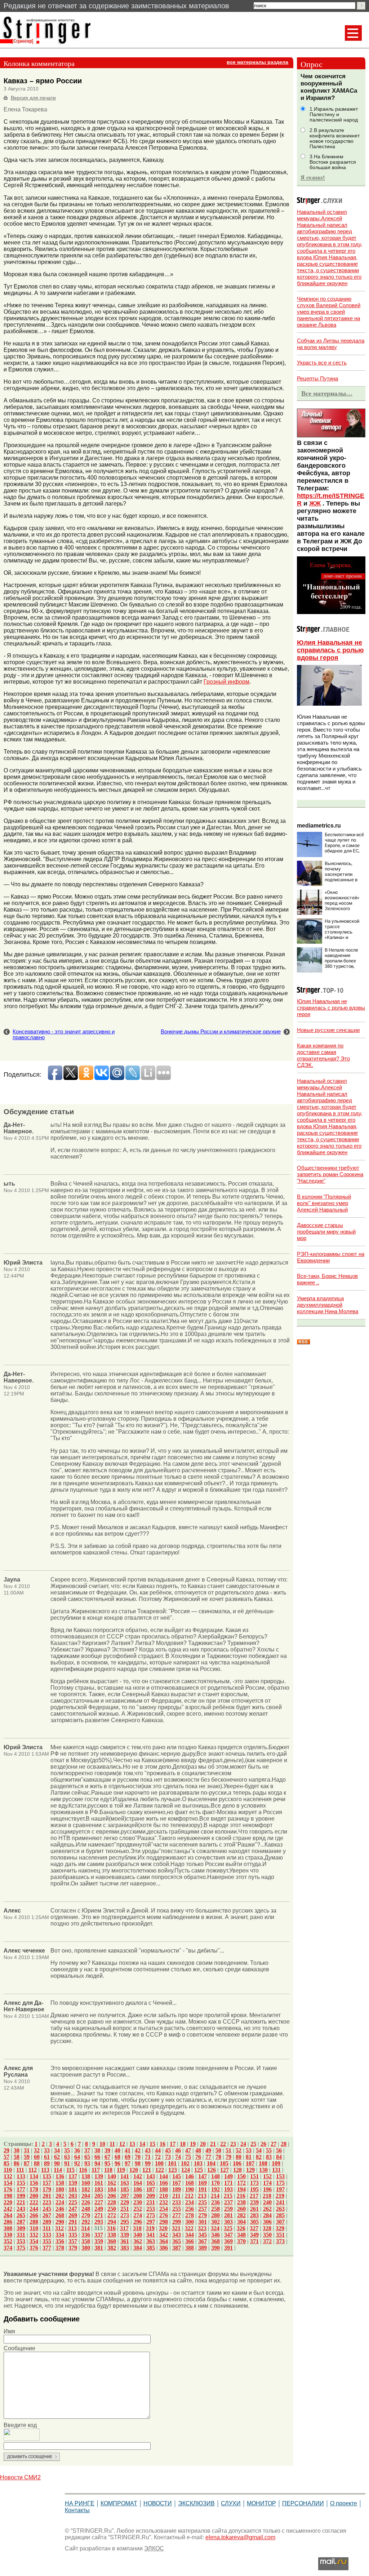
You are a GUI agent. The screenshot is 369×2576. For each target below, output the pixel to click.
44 (158, 2150)
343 (177, 2235)
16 (163, 2144)
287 (21, 2222)
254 (164, 2209)
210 (164, 2196)
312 (59, 2228)
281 (228, 2215)
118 (108, 2170)
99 (148, 2163)
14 (142, 2144)
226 (86, 2202)
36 (77, 2150)
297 (151, 2222)
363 (151, 2241)
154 (8, 2183)
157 (47, 2183)
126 (212, 2170)
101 (172, 2163)
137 (73, 2176)
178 (34, 2189)
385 (151, 2248)
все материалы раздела (257, 62)
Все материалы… (327, 393)
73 (168, 2157)
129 (250, 2170)
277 (177, 2215)
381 (99, 2248)
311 (47, 2228)
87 (27, 2163)
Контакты (77, 2510)
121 (147, 2170)
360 (112, 2241)
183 (99, 2189)
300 (190, 2222)
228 (112, 2202)
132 (8, 2176)
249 (99, 2209)
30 (17, 2150)
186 (138, 2189)
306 (267, 2222)
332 (34, 2235)
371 (254, 2241)
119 (121, 2170)
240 (267, 2202)
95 (107, 2163)
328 (267, 2228)
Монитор (261, 2503)
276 (164, 2215)
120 (134, 2170)
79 (228, 2157)
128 (237, 2170)
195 (254, 2189)
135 (47, 2176)
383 (125, 2248)
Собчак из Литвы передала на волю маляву (331, 344)
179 (47, 2189)
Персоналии (303, 2503)
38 (97, 2150)
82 (259, 2157)
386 (164, 2248)
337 (99, 2235)
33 (47, 2150)
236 (215, 2202)
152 (267, 2176)
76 (198, 2157)
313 (72, 2228)
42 (138, 2150)
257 (203, 2209)
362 (138, 2241)
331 (21, 2235)
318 (137, 2228)
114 (58, 2170)
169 (203, 2183)
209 (151, 2196)
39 (107, 2150)
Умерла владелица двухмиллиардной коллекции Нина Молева (328, 1305)
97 (128, 2163)
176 (8, 2189)
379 (73, 2248)
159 (73, 2183)
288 (34, 2222)
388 (190, 2248)
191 (203, 2189)
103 (198, 2163)
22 (223, 2144)
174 (267, 2183)
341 (151, 2235)
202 (60, 2196)
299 (177, 2222)
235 (203, 2202)
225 (73, 2202)
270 (86, 2215)
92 (77, 2163)
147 (203, 2176)
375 (21, 2248)
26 (263, 2144)
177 (21, 2189)
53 (249, 2150)
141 (125, 2176)
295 (125, 2222)
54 (259, 2150)
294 (112, 2222)
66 (97, 2157)
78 (218, 2157)
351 (280, 2235)
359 (99, 2241)
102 (185, 2163)
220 (8, 2202)
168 (190, 2183)
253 (151, 2209)
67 (107, 2157)
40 (117, 2150)
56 (279, 2150)
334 (60, 2235)
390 (215, 2248)
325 (228, 2228)
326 (241, 2228)
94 (97, 2163)
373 (280, 2241)
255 (177, 2209)
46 (178, 2150)
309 (21, 2228)
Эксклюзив (196, 2503)
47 (188, 2150)
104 (211, 2163)
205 (99, 2196)
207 (125, 2196)
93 (87, 2163)
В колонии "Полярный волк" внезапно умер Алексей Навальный (324, 1203)
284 (267, 2215)
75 (188, 2157)
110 (8, 2170)
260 (241, 2209)
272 (112, 2215)
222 (34, 2202)
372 (267, 2241)
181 (73, 2189)
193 (228, 2189)
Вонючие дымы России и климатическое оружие (221, 1032)
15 (152, 2144)
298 (164, 2222)
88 (37, 2163)
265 (21, 2215)
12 (122, 2144)
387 (177, 2248)
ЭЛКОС (154, 2548)
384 (138, 2248)
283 (254, 2215)
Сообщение (19, 2348)
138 (86, 2176)
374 (8, 2248)
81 (249, 2157)
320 (163, 2228)
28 (284, 2144)
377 (47, 2248)
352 (8, 2241)
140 (112, 2176)
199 (21, 2196)
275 (151, 2215)
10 (102, 2144)
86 (17, 2163)
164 (138, 2183)
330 (8, 2235)
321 (176, 2228)
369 (228, 2241)
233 (177, 2202)
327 (254, 2228)
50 (218, 2150)
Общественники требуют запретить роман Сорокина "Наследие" (330, 1174)
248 (86, 2209)
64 (77, 2157)
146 (190, 2176)
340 (138, 2235)
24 (243, 2144)
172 (241, 2183)
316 (111, 2228)
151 (254, 2176)
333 (47, 2235)
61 (47, 2157)
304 (241, 2222)
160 (86, 2183)
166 (164, 2183)
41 (128, 2150)
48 (198, 2150)
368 (215, 2241)
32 (37, 2150)
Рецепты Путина (317, 378)
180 (60, 2189)
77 (208, 2157)
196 (267, 2189)
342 (164, 2235)
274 (138, 2215)
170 (215, 2183)
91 (67, 2163)
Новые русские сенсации (328, 1030)
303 (228, 2222)
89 (47, 2163)
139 (99, 2176)
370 (241, 2241)
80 (239, 2157)
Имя (9, 2331)
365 (177, 2241)
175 (280, 2183)
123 (173, 2170)
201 (47, 2196)
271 (99, 2215)
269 (73, 2215)
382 (112, 2248)
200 (34, 2196)
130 (263, 2170)
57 (6, 2157)
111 (20, 2170)
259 (228, 2209)
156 (34, 2183)
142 (138, 2176)
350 (267, 2235)
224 (60, 2202)
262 (267, 2209)
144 (164, 2176)
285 (280, 2215)
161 (99, 2183)
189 (177, 2189)
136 (60, 2176)
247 (73, 2209)
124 (186, 2170)
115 (70, 2170)
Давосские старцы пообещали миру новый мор (326, 1232)
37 (87, 2150)
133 (21, 2176)
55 (269, 2150)
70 (138, 2157)
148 (215, 2176)
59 (27, 2157)
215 (228, 2196)
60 (37, 2157)
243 (21, 2209)
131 (276, 2170)
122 (160, 2170)
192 (215, 2189)
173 (254, 2183)
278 (190, 2215)
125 (199, 2170)
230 (138, 2202)
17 (173, 2144)
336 (86, 2235)
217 (254, 2196)
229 (125, 2202)
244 (34, 2209)
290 (60, 2222)
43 (148, 2150)
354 (34, 2241)
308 (8, 2228)
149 (228, 2176)
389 (203, 2248)
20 (203, 2144)
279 (203, 2215)
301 (203, 2222)
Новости (158, 2503)
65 (87, 2157)
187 (151, 2189)
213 (202, 2196)
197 (280, 2189)
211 (176, 2196)
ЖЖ (315, 503)
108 (263, 2163)
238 (241, 2202)
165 (151, 2183)
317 (124, 2228)
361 (125, 2241)
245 (47, 2209)
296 (138, 2222)
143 (151, 2176)
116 (83, 2170)
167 (177, 2183)
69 (128, 2157)
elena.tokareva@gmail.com (240, 2537)
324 (215, 2228)
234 (190, 2202)
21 (213, 2144)
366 (190, 2241)
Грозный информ (226, 682)
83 (269, 2157)
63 (67, 2157)
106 (237, 2163)
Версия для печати (33, 98)
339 (125, 2235)
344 (190, 2235)
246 (60, 2209)
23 (233, 2144)
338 (112, 2235)
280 (215, 2215)
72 (158, 2157)
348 (241, 2235)
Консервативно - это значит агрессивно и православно (64, 1035)
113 (45, 2170)
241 (280, 2202)
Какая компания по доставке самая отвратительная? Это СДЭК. (323, 1055)
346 (215, 2235)
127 (224, 2170)
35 (67, 2150)
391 (228, 2248)
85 (6, 2163)
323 (202, 2228)
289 (47, 2222)
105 (224, 2163)
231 (151, 2202)
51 (228, 2150)
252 (138, 2209)
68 (117, 2157)
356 (60, 2241)
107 (250, 2163)
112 (33, 2170)
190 (190, 2189)
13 (132, 2144)
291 (73, 2222)
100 (159, 2163)
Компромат (119, 2503)
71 (148, 2157)
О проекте (344, 2503)
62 (57, 2157)
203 (73, 2196)
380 (86, 2248)
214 (215, 2196)
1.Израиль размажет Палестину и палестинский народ (334, 114)
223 (47, 2202)
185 (125, 2189)
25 (253, 2144)
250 (112, 2209)
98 (138, 2163)
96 (117, 2163)
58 (17, 2157)
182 (86, 2189)
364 (164, 2241)
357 (73, 2241)
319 (150, 2228)
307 (280, 2222)
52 (239, 2150)
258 (215, 2209)
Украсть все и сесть (322, 363)
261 (254, 2209)
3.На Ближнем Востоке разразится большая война (333, 162)
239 (254, 2202)
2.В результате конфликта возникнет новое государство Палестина (335, 138)
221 (21, 2202)
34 (57, 2150)
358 (86, 2241)
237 (228, 2202)
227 (99, 2202)
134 (34, 2176)
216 (241, 2196)
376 (34, 2248)
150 (241, 2176)
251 (125, 2209)
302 (215, 2222)
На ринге (80, 2503)
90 (57, 2163)
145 (177, 2176)
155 (21, 2183)
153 (280, 2176)
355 (47, 2241)
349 (254, 2235)
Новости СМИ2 (20, 2477)
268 (60, 2215)
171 (228, 2183)
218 (267, 2196)
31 (27, 2150)
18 (183, 2144)
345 (203, 2235)
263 (280, 2209)
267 (47, 2215)
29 (6, 2150)
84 (279, 2157)
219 (280, 2196)
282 (241, 2215)
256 (190, 2209)
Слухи (231, 2503)
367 (203, 2241)
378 (60, 2248)
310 (34, 2228)
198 (8, 2196)
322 (189, 2228)
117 (96, 2170)
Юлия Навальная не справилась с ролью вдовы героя (330, 650)
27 (274, 2144)
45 (168, 2150)
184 (112, 2189)
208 (138, 2196)
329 (280, 2228)
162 (112, 2183)
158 (60, 2183)
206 (112, 2196)
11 (112, 2144)
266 (34, 2215)
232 (164, 2202)
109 (276, 2163)
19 (193, 2144)
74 (178, 2157)
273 (125, 2215)
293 (99, 2222)
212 (189, 2196)
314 (85, 2228)
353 (21, 2241)
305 (254, 2222)
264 (8, 2215)
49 (208, 2150)
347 (228, 2235)
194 (241, 2189)
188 (164, 2189)
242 (8, 2209)
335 (73, 2235)
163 (125, 2183)
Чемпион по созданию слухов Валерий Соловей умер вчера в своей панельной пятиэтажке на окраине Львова (329, 312)
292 (86, 2222)
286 (8, 2222)
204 (86, 2196)
